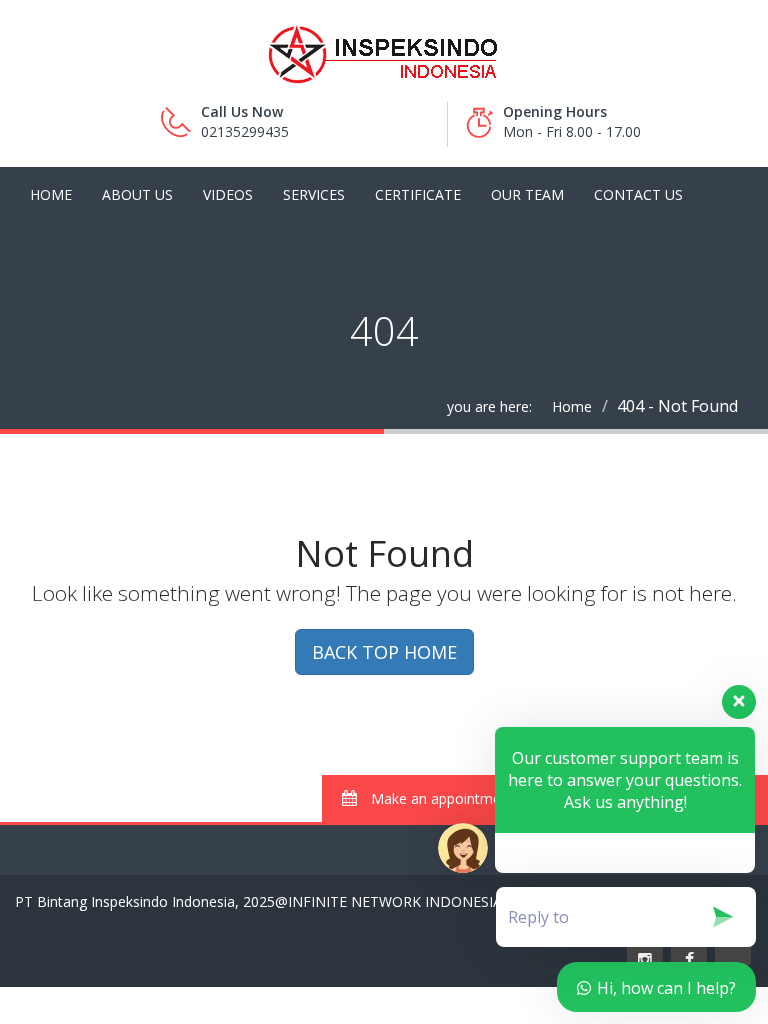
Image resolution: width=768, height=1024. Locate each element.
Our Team (527, 194)
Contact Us (638, 194)
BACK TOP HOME (384, 652)
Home (51, 194)
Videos (228, 194)
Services (314, 194)
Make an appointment (440, 798)
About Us (137, 194)
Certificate (418, 194)
